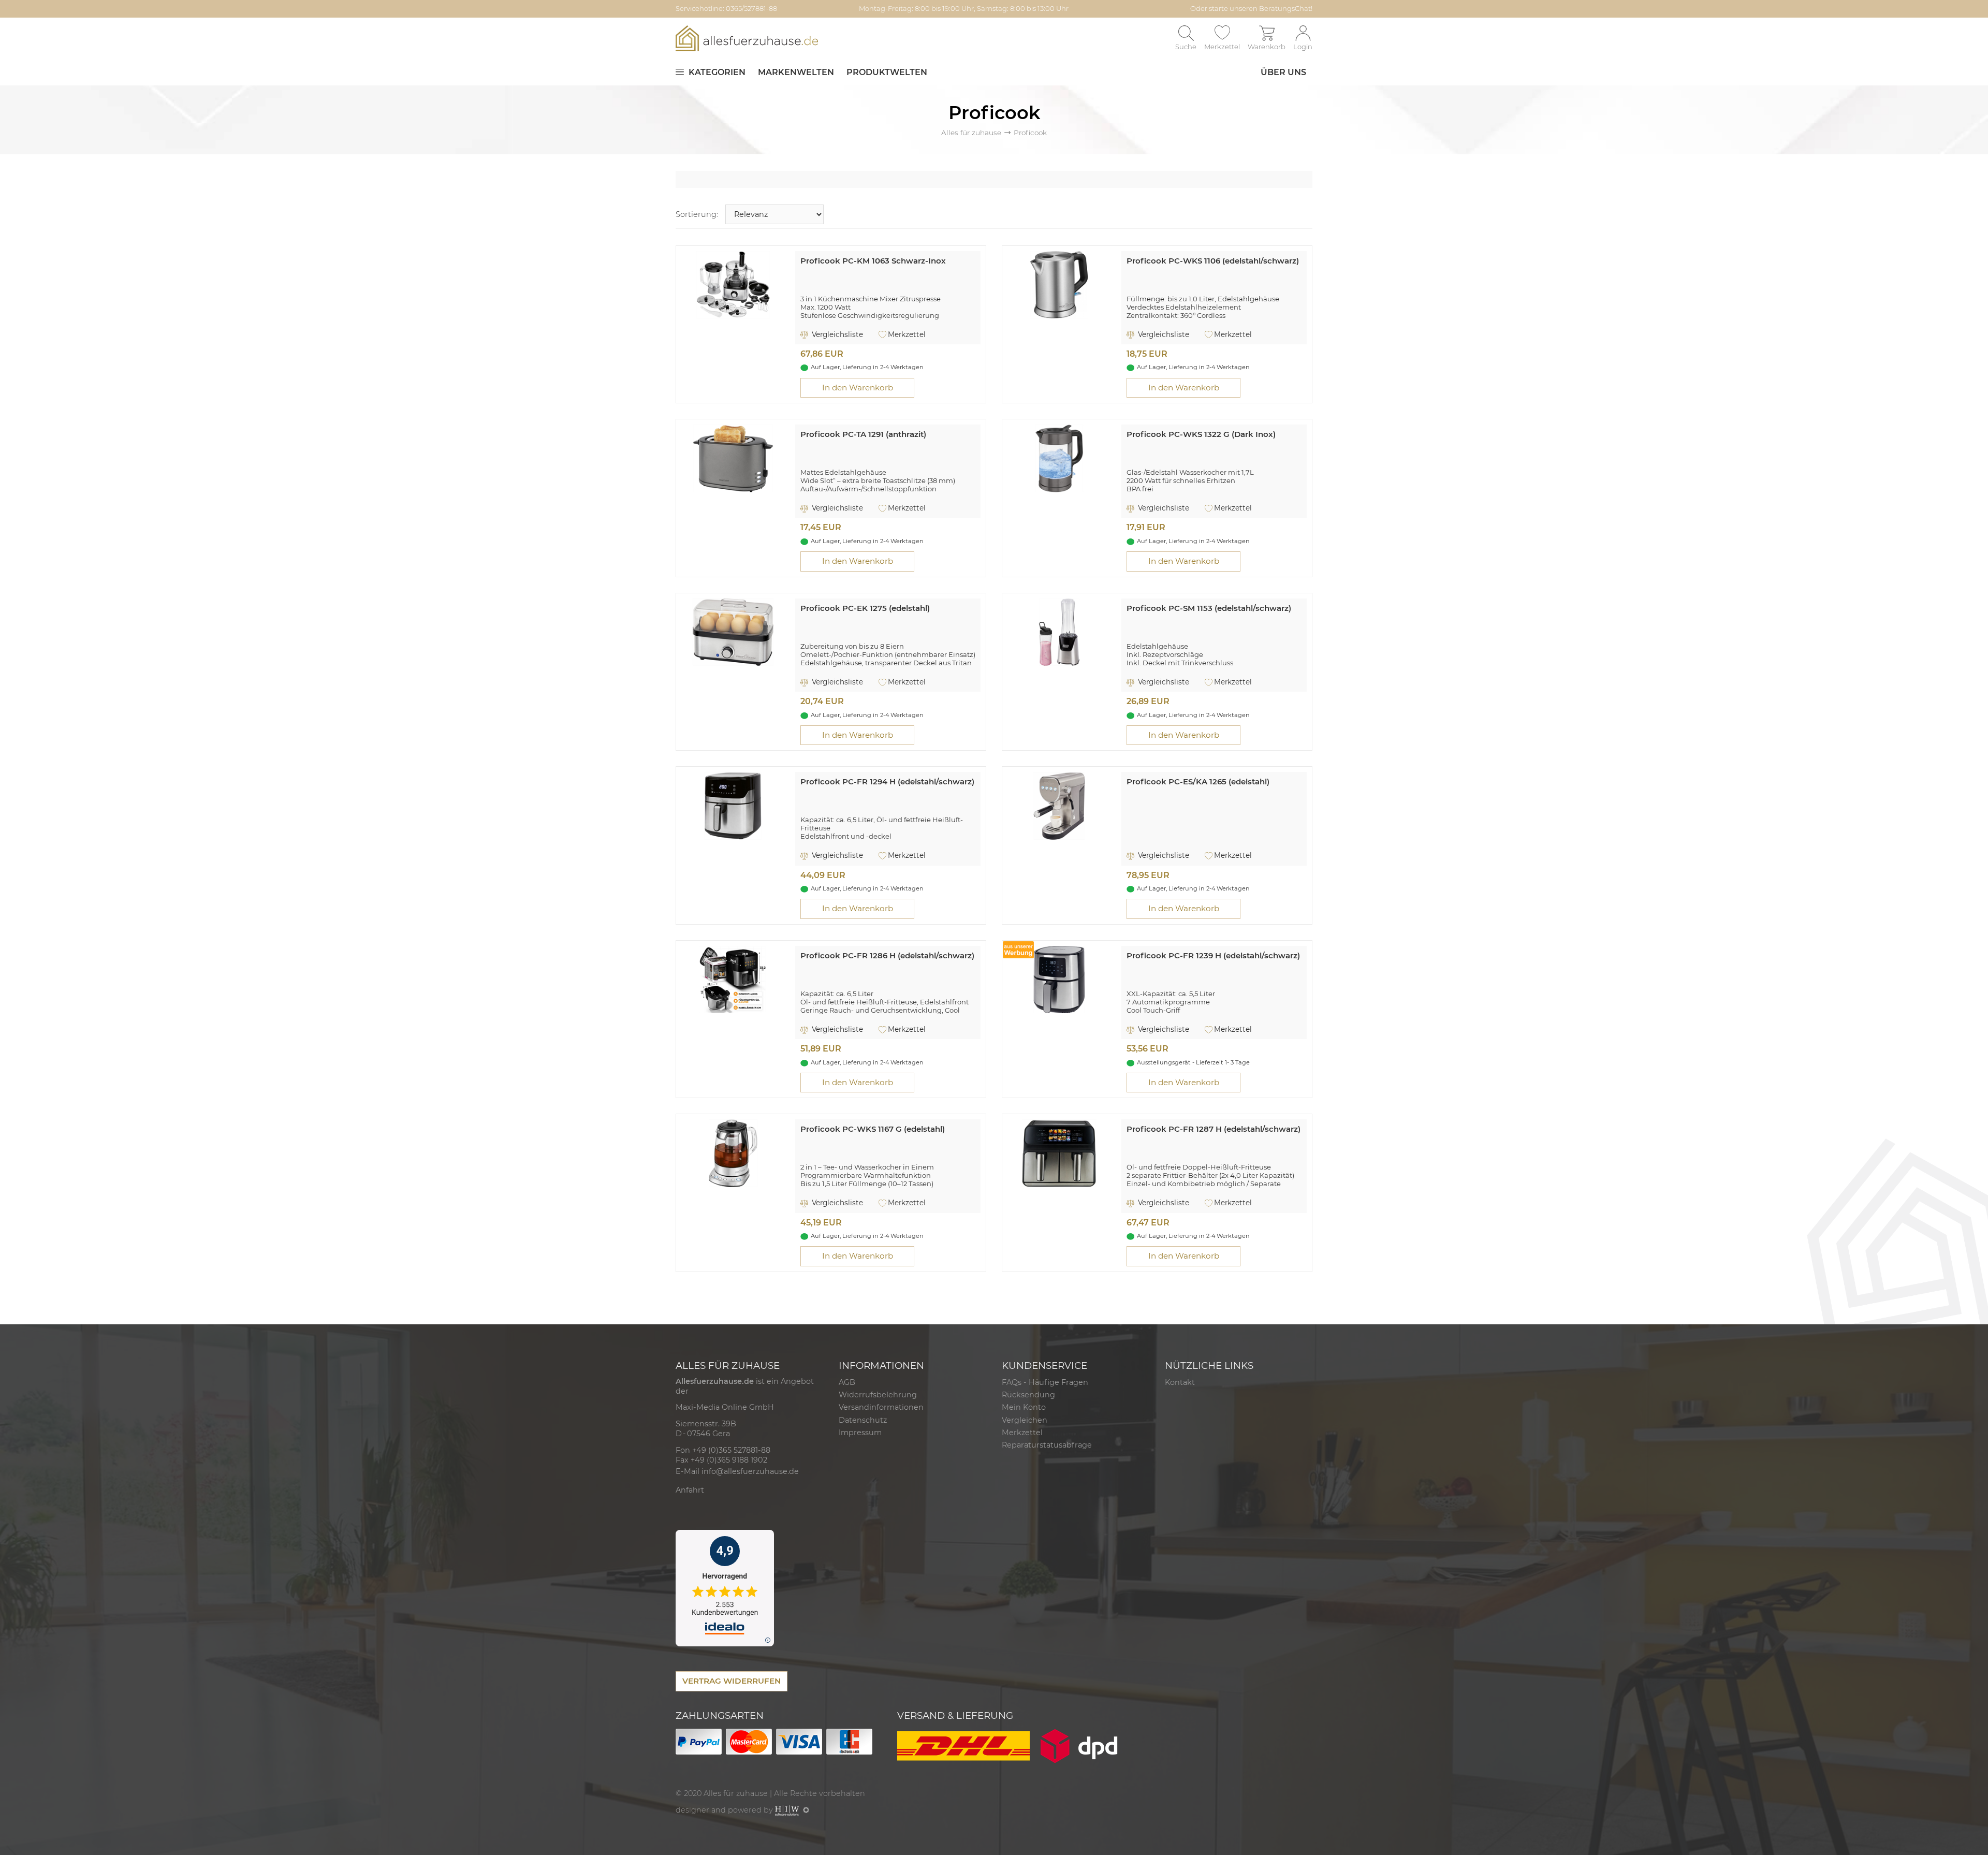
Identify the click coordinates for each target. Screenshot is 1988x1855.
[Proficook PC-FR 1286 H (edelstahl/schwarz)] (733, 979)
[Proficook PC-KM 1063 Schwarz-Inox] (733, 284)
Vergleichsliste (836, 334)
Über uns (1283, 72)
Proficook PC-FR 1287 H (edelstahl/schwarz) (1214, 1129)
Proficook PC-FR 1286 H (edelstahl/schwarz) (887, 955)
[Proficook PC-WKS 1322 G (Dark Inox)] (1059, 458)
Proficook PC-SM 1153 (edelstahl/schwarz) (1209, 608)
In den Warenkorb (858, 388)
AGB (847, 1382)
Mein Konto (1024, 1407)
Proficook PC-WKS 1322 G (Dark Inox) (1201, 434)
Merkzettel (907, 334)
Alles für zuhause (971, 133)
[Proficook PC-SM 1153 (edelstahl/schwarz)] (1059, 631)
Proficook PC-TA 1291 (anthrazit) (863, 434)
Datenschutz (863, 1420)
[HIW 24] (787, 1810)
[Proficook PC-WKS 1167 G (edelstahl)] (733, 1153)
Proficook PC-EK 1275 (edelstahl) (865, 608)
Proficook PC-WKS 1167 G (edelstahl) (873, 1129)
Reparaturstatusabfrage (1047, 1445)
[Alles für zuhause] (747, 38)
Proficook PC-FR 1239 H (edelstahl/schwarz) (1213, 955)
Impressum (860, 1433)
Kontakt (1180, 1382)
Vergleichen (1025, 1420)
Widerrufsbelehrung (878, 1395)
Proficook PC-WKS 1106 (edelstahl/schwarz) (1213, 261)
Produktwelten (887, 72)
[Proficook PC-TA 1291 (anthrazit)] (733, 458)
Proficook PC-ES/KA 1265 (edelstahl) (1198, 782)
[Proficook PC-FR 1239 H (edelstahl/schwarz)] (1059, 979)
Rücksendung (1028, 1395)
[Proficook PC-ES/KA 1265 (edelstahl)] (1059, 805)
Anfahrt (690, 1490)
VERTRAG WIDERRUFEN (732, 1681)
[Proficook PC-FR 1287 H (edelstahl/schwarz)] (1059, 1153)
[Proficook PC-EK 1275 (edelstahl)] (733, 631)
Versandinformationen (881, 1407)
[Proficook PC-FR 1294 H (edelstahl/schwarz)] (733, 805)
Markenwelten (796, 72)
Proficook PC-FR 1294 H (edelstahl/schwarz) (887, 782)
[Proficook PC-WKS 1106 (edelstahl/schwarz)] (1059, 284)
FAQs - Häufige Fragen (1045, 1382)
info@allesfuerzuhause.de (750, 1471)
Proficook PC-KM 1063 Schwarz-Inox (873, 261)
